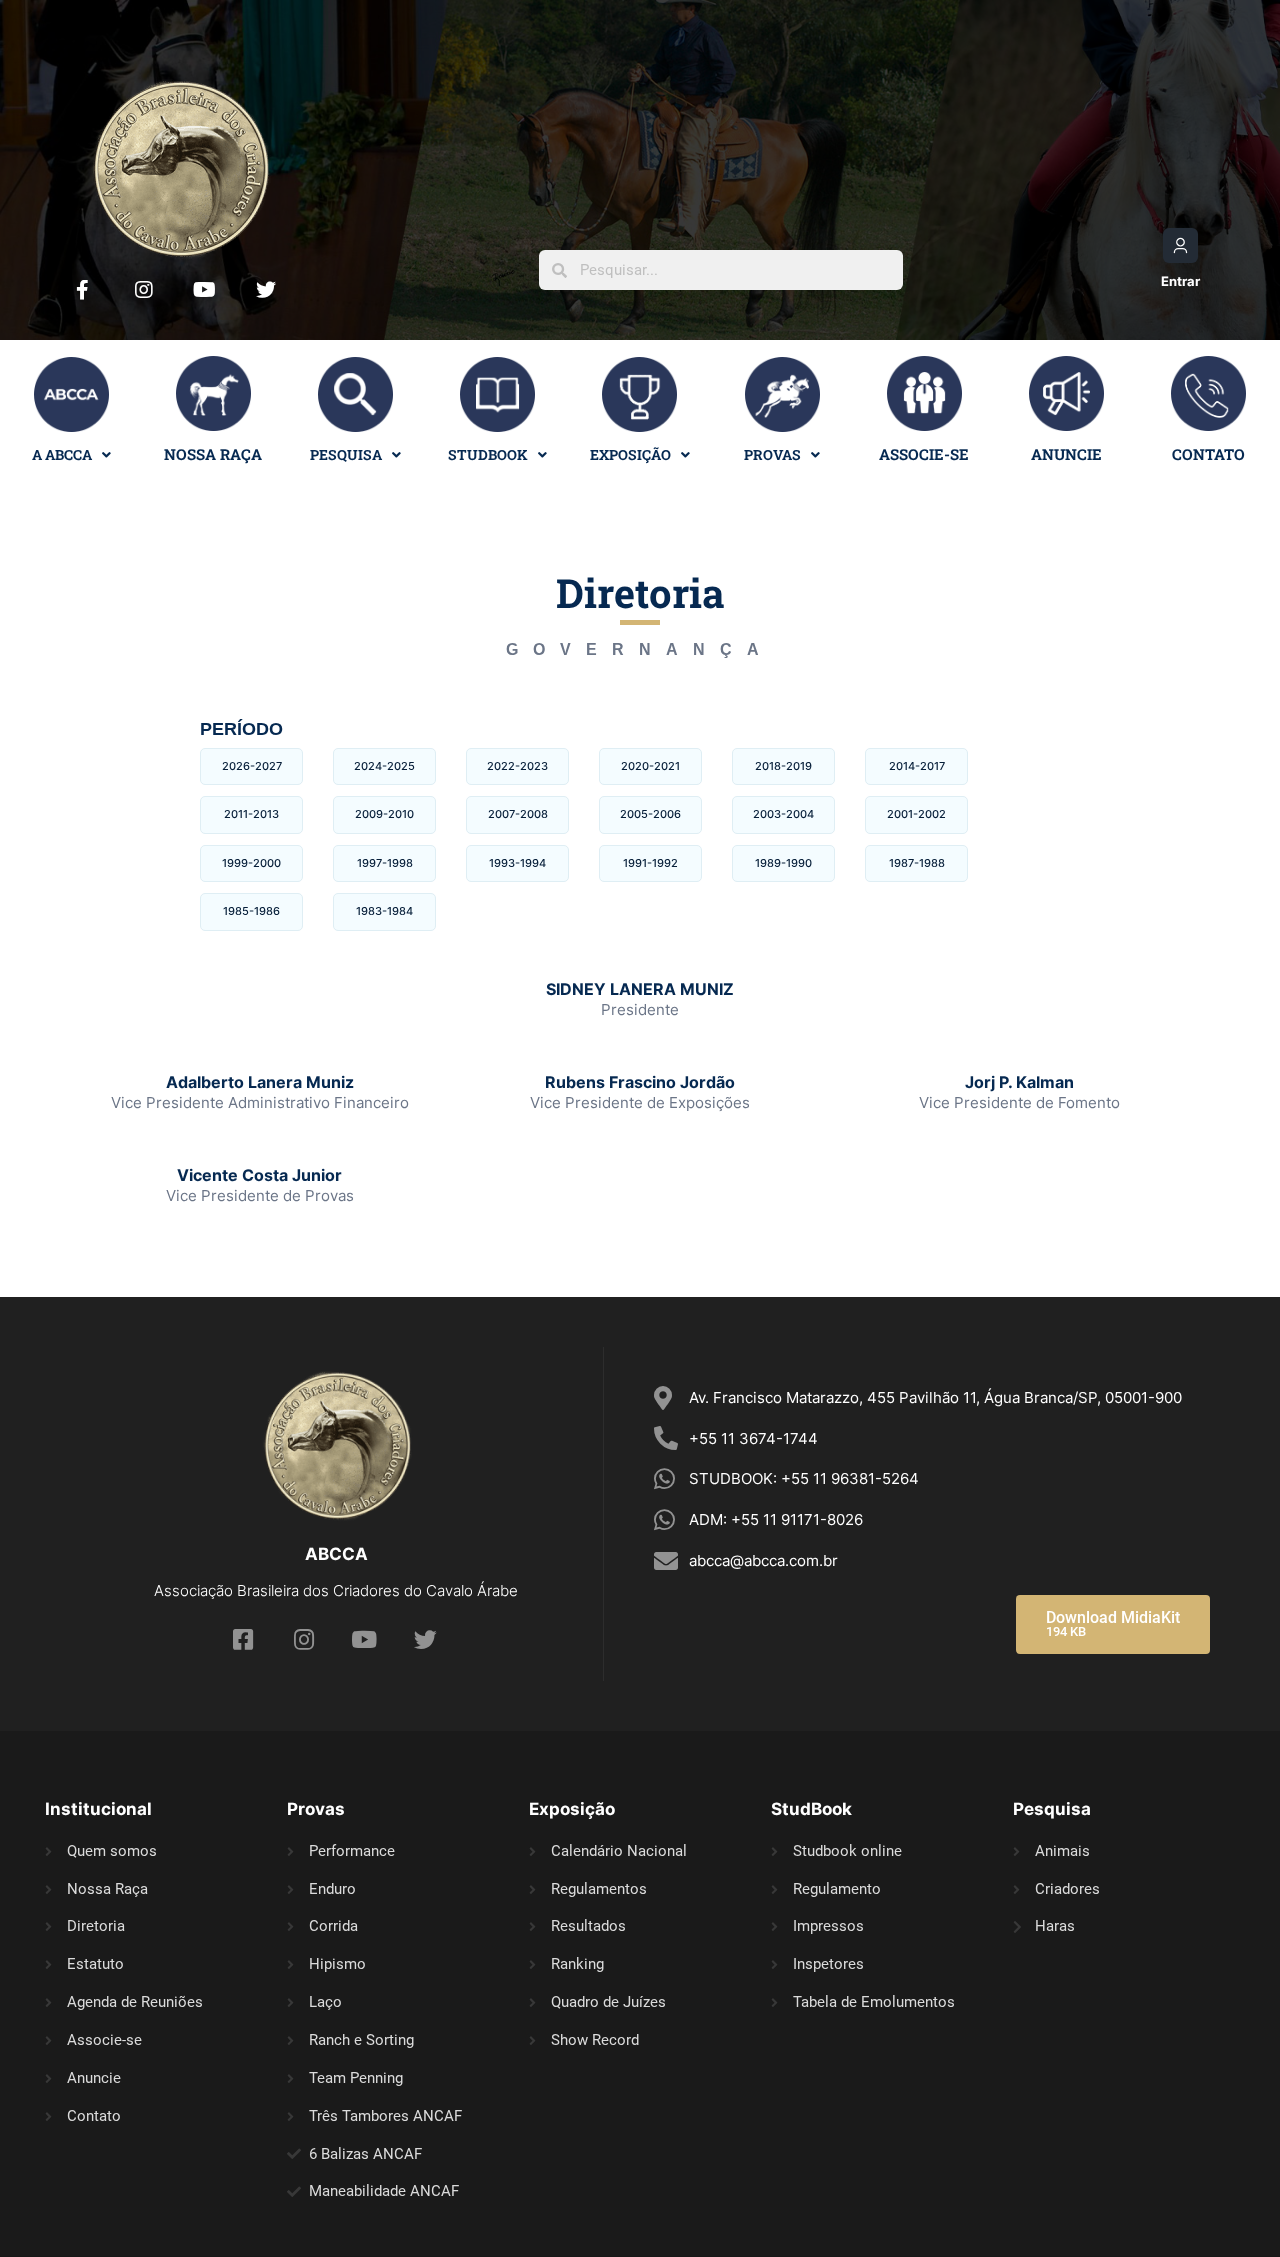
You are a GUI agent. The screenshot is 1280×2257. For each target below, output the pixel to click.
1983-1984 (384, 911)
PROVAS (772, 454)
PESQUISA (346, 454)
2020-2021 (650, 766)
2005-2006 (650, 814)
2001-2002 (916, 814)
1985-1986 (251, 911)
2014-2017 (917, 766)
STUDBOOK (488, 454)
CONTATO (1208, 454)
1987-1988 (917, 863)
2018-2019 (783, 766)
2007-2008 (518, 814)
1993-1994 (517, 863)
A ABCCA (62, 454)
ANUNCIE (1066, 454)
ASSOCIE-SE (924, 454)
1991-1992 (650, 863)
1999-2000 (251, 863)
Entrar (1180, 281)
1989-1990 (783, 863)
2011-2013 (251, 814)
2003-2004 (783, 814)
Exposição (630, 454)
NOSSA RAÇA (213, 454)
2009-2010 (384, 814)
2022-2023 (517, 766)
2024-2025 (384, 766)
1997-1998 (385, 863)
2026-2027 (252, 766)
